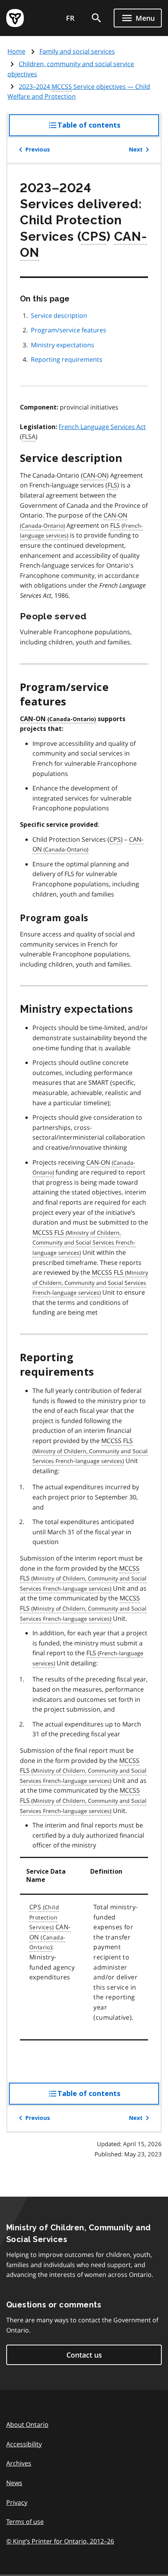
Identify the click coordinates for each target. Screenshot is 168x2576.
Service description (59, 316)
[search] (97, 18)
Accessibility (24, 2444)
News (14, 2483)
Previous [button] (38, 150)
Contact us (84, 2355)
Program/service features (69, 330)
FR (70, 18)
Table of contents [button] (105, 129)
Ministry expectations (63, 345)
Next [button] (136, 150)
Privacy (17, 2502)
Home (16, 51)
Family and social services (77, 51)
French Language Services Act (102, 427)
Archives (19, 2463)
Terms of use (25, 2522)
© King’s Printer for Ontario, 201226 (60, 2541)
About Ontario (27, 2424)
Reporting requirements (67, 359)
